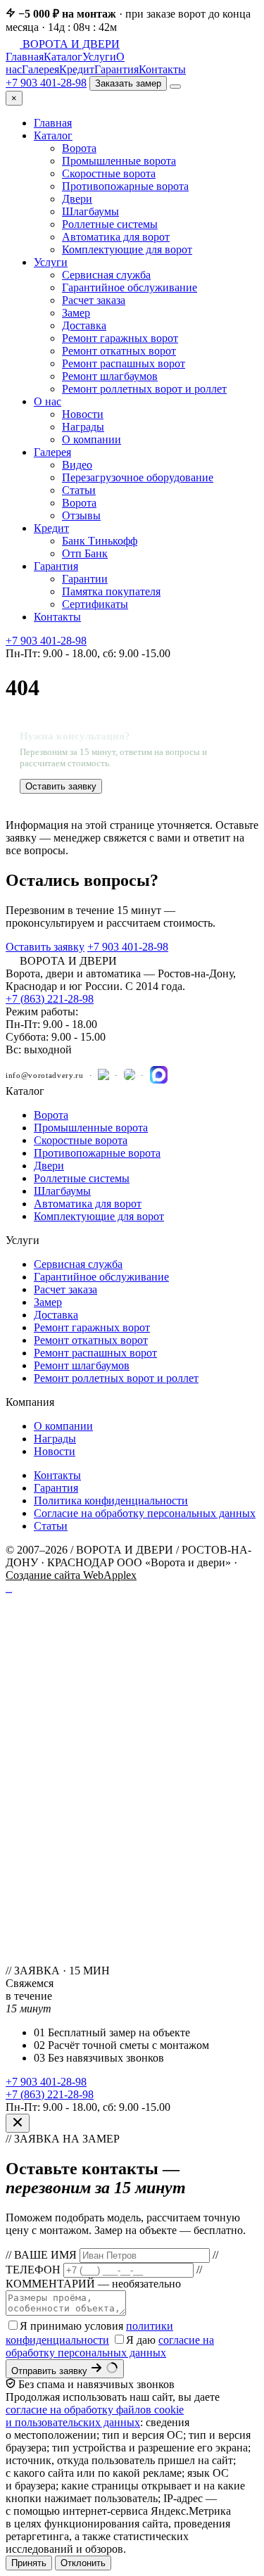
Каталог (63, 57)
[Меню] (175, 87)
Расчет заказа (94, 300)
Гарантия (117, 69)
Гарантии (85, 579)
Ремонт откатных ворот (119, 351)
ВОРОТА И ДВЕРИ (71, 44)
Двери (77, 199)
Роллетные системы (110, 224)
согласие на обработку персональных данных (110, 2346)
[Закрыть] (18, 2123)
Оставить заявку (61, 786)
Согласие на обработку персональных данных (145, 1513)
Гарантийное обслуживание (130, 287)
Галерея (40, 69)
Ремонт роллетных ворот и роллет (144, 389)
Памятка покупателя (111, 591)
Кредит (77, 69)
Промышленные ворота (119, 161)
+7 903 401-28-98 (46, 83)
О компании (92, 439)
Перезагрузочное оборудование (138, 477)
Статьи (79, 490)
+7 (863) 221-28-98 (50, 999)
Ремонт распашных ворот (124, 363)
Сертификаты (95, 604)
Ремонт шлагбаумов (110, 376)
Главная (25, 57)
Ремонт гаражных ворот (120, 338)
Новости (83, 414)
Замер (76, 313)
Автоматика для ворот (116, 237)
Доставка (84, 325)
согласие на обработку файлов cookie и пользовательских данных (95, 2416)
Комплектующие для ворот (127, 249)
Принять (29, 2563)
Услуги (99, 57)
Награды (83, 427)
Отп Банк (85, 553)
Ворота (79, 148)
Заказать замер (128, 83)
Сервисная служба (106, 275)
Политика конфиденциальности (111, 1500)
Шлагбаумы (90, 211)
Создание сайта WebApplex (71, 1575)
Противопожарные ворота (125, 186)
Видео (77, 465)
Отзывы (81, 515)
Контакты (162, 69)
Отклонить (83, 2563)
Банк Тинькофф (100, 541)
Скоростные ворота (109, 173)
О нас (48, 401)
